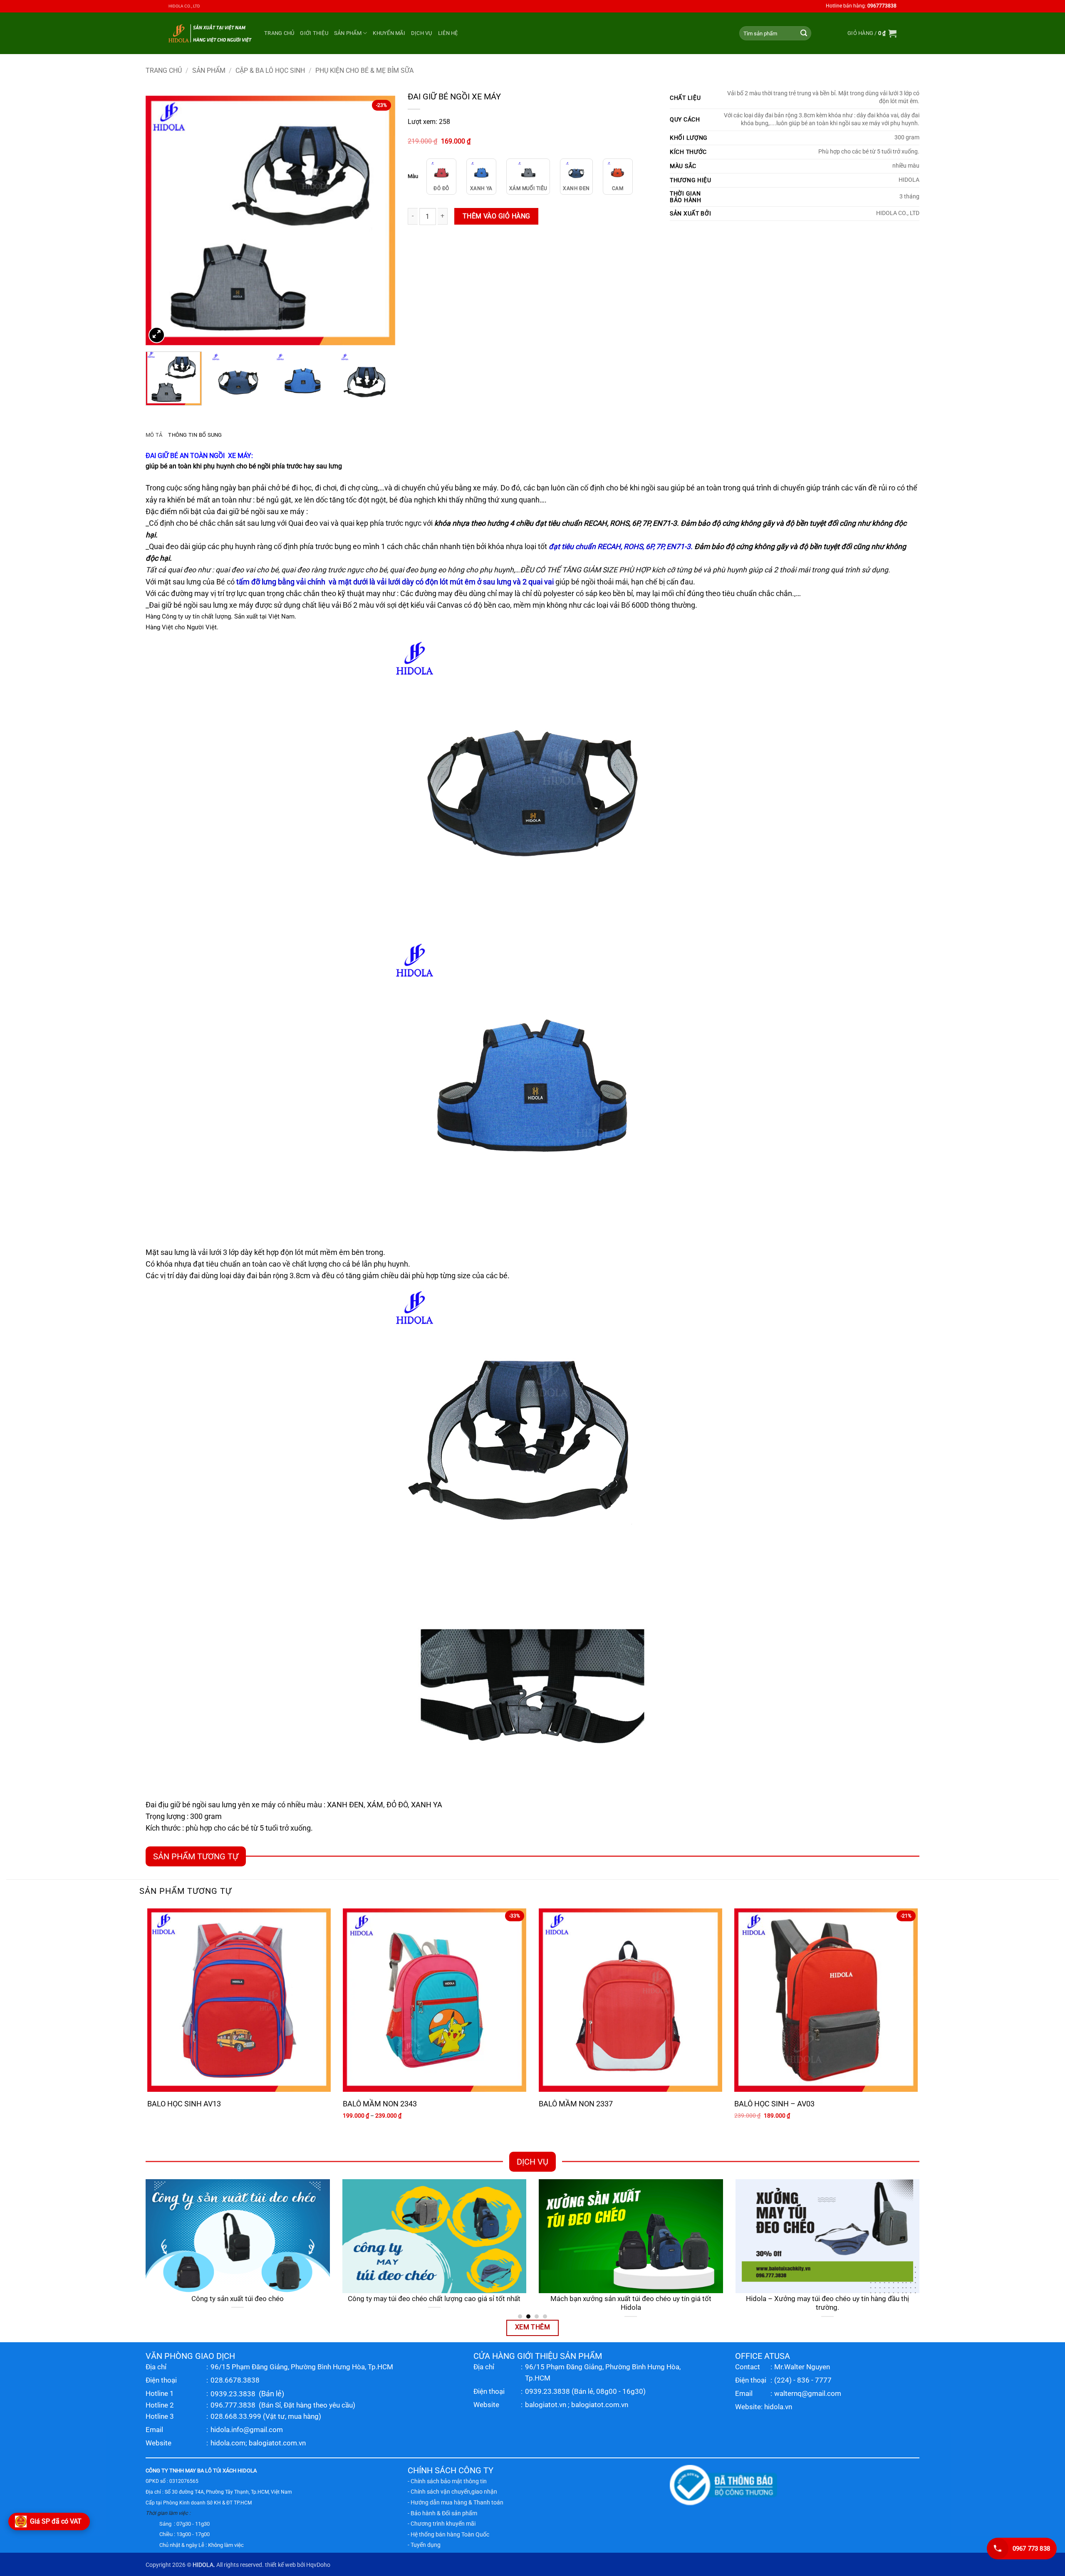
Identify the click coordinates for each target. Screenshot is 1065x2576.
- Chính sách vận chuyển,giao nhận (452, 2492)
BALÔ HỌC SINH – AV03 (774, 2104)
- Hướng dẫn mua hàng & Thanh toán (456, 2502)
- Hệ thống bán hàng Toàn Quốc (448, 2534)
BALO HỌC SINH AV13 (184, 2104)
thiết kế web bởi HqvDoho (298, 2565)
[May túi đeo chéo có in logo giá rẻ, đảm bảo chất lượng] (632, 2236)
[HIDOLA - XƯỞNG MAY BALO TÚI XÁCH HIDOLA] (210, 33)
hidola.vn (778, 2407)
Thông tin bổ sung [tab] (195, 435)
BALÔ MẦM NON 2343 (380, 2104)
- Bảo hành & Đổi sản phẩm (442, 2513)
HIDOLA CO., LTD (184, 6)
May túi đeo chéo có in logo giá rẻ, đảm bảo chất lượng (632, 2299)
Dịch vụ (422, 33)
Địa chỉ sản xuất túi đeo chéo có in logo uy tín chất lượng (239, 2299)
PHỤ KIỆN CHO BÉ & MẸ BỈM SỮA (364, 71)
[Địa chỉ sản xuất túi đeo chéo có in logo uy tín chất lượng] (239, 2236)
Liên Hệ (448, 33)
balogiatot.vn (546, 2405)
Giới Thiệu (314, 33)
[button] (872, 33)
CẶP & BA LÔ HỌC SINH (270, 71)
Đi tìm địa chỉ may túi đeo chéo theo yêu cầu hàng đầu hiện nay (828, 2303)
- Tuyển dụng (424, 2545)
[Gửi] (804, 33)
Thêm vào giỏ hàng (497, 216)
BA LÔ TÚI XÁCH (217, 2471)
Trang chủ (279, 33)
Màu (413, 176)
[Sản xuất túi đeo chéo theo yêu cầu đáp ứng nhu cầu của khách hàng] (435, 2236)
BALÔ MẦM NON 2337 (576, 2104)
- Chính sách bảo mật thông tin (447, 2481)
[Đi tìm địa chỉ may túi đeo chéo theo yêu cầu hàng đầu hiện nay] (828, 2236)
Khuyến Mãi (389, 33)
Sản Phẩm (348, 33)
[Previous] (161, 220)
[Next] (380, 220)
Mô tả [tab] (154, 435)
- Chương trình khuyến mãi (442, 2524)
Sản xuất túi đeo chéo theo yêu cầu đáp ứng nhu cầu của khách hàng (435, 2303)
